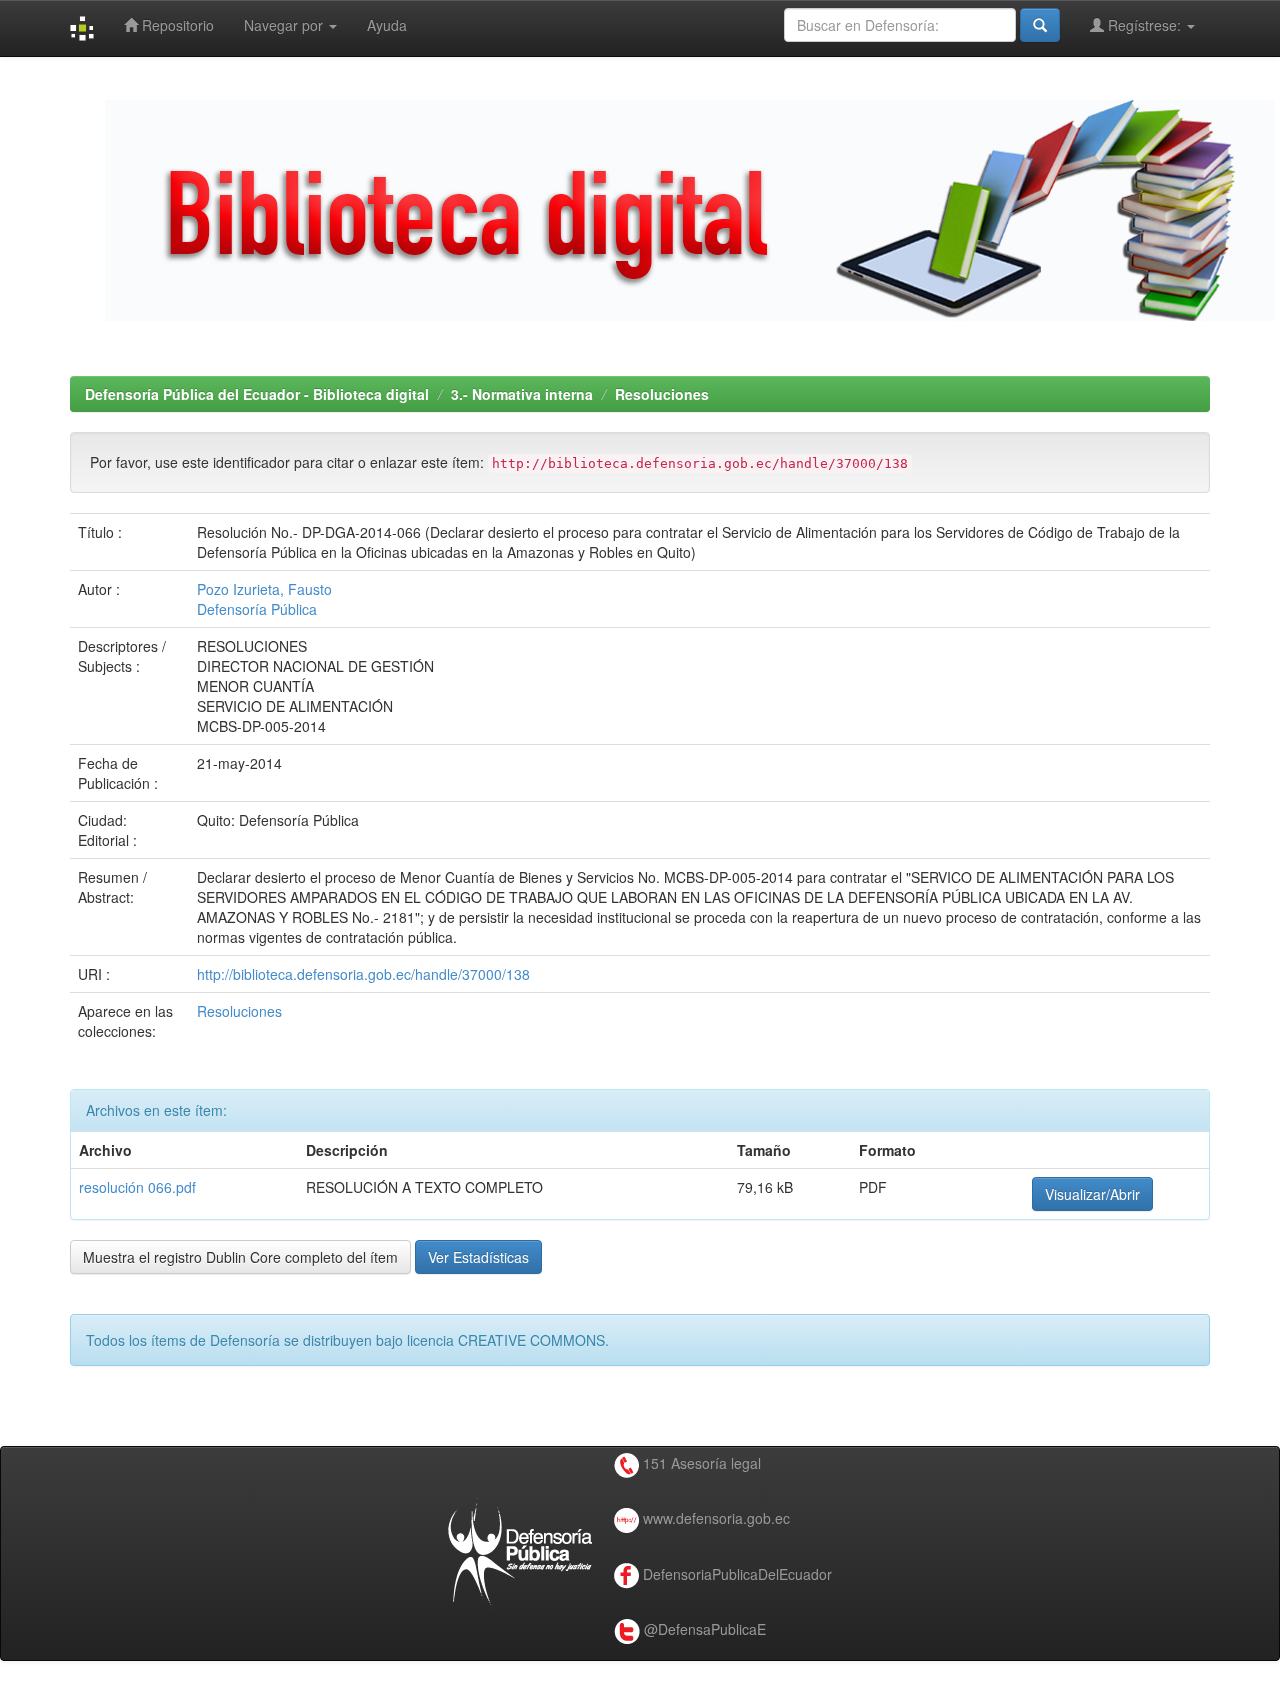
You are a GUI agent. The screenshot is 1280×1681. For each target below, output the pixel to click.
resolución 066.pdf (137, 1187)
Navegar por (285, 25)
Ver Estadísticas (478, 1257)
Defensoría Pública (257, 609)
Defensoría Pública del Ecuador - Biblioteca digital (257, 394)
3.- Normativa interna (522, 394)
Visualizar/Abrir (1092, 1194)
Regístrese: (1144, 25)
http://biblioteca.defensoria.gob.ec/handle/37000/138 (363, 974)
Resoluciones (662, 394)
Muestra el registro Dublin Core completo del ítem (240, 1257)
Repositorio (176, 25)
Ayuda (387, 25)
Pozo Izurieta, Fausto (264, 589)
